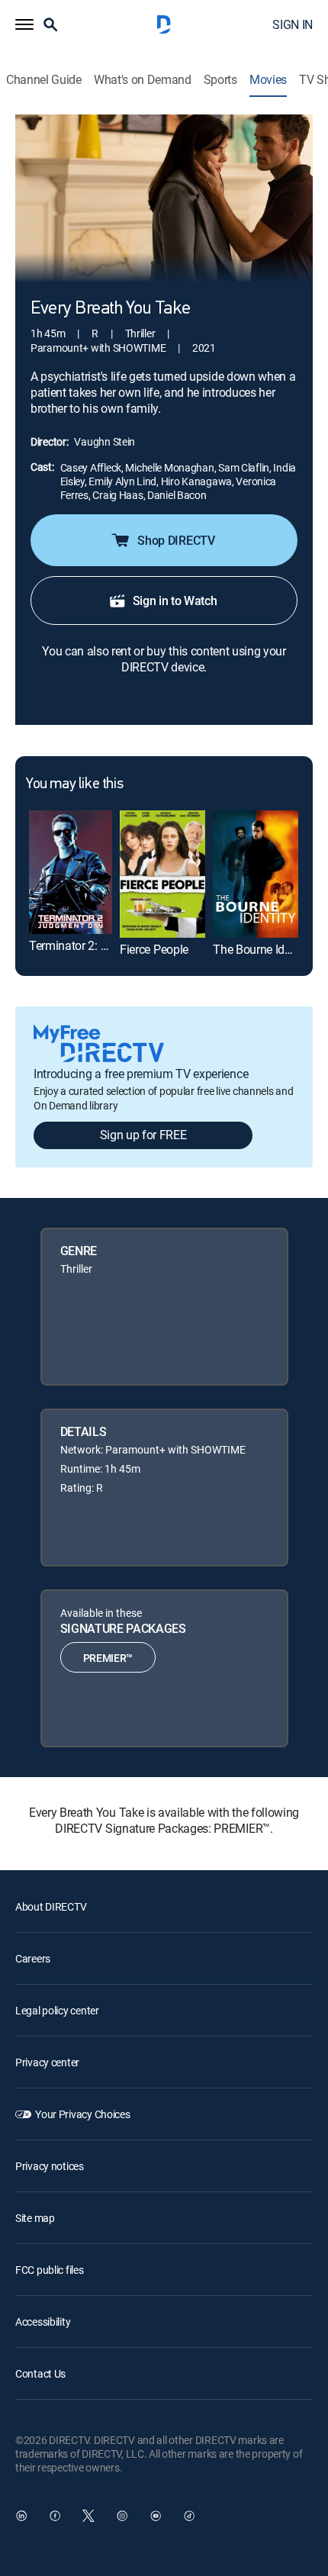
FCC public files (50, 2270)
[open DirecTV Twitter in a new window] (88, 2516)
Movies (268, 80)
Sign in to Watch (175, 601)
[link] (71, 873)
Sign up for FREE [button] (143, 1135)
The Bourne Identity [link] (263, 949)
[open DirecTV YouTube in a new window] (156, 2516)
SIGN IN (293, 24)
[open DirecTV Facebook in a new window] (55, 2516)
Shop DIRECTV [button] (176, 540)
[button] (24, 24)
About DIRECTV (51, 1906)
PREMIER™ (108, 1658)
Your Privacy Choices (82, 2114)
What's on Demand (143, 80)
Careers (33, 1958)
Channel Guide (44, 80)
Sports (220, 80)
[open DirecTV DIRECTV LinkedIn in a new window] (21, 2516)
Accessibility (43, 2322)
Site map (35, 2218)
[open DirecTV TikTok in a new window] (189, 2516)
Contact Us (40, 2373)
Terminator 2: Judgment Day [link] (103, 945)
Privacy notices (50, 2166)
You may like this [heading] (74, 784)
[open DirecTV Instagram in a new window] (122, 2516)
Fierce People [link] (154, 949)
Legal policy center (57, 2010)
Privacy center (47, 2062)
